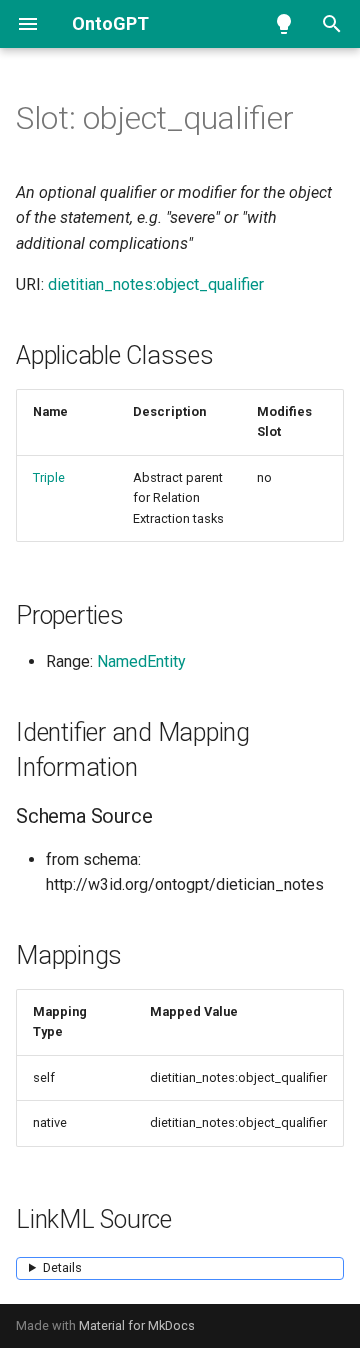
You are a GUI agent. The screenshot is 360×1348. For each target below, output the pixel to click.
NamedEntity (141, 661)
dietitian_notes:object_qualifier (156, 284)
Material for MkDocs (137, 1325)
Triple (49, 477)
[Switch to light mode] (284, 24)
